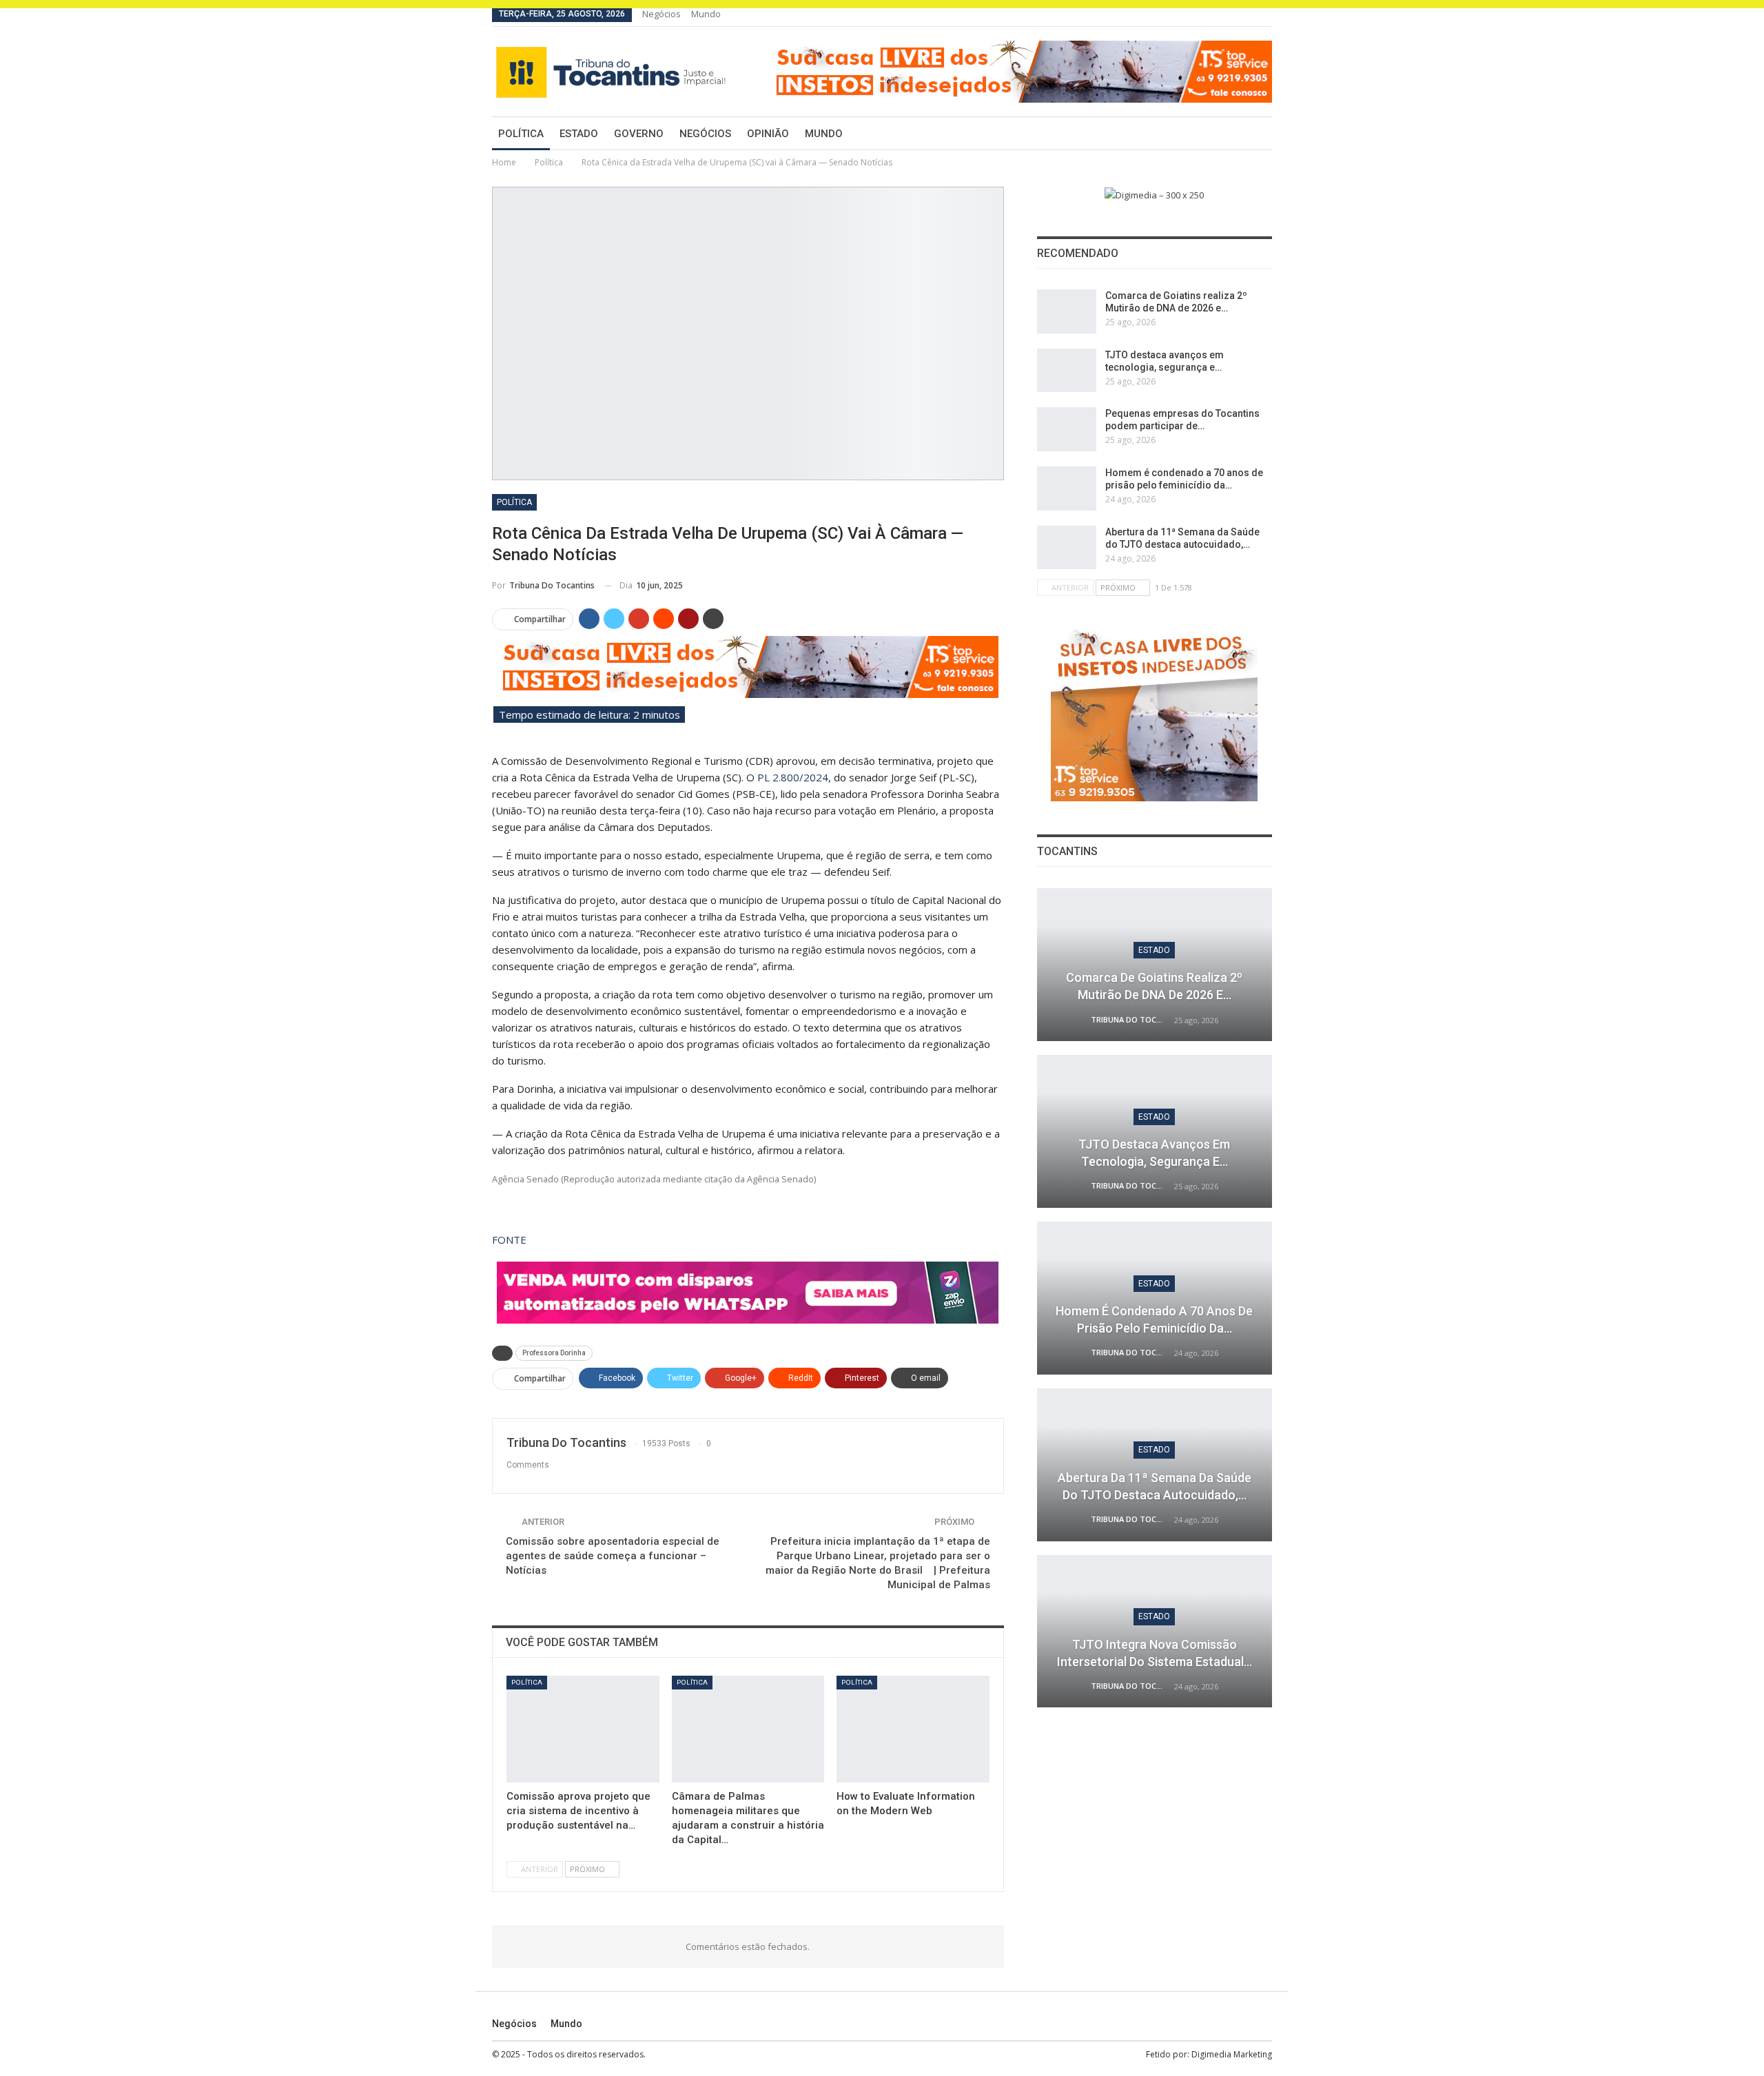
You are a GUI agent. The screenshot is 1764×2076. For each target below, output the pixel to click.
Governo (639, 134)
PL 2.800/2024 (793, 777)
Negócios (661, 14)
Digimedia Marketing (1232, 2054)
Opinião (768, 134)
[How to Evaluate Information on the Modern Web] (913, 1729)
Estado (579, 134)
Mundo (706, 14)
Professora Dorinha (554, 1353)
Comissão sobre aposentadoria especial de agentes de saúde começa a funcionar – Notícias (613, 1556)
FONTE (509, 1240)
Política (521, 134)
